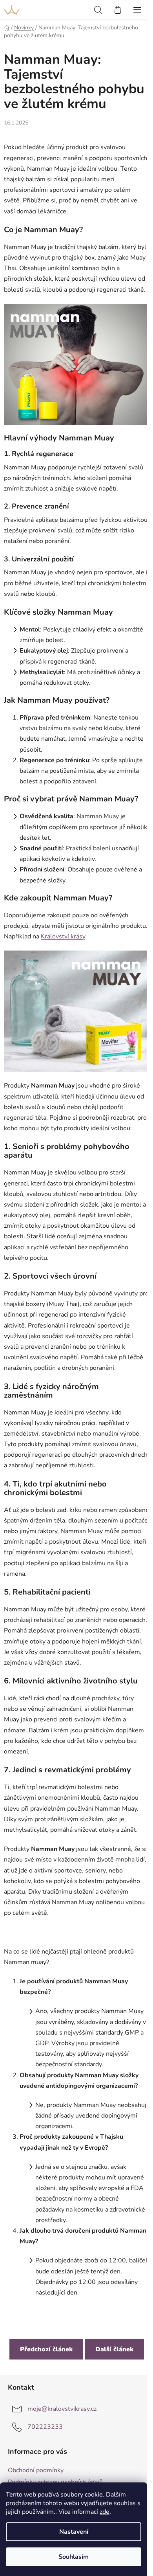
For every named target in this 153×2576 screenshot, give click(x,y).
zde (105, 2512)
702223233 (45, 2427)
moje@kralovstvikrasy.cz (62, 2409)
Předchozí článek (46, 2349)
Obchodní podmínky (36, 2470)
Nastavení (74, 2532)
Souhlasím (74, 2557)
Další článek (114, 2349)
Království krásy (63, 936)
